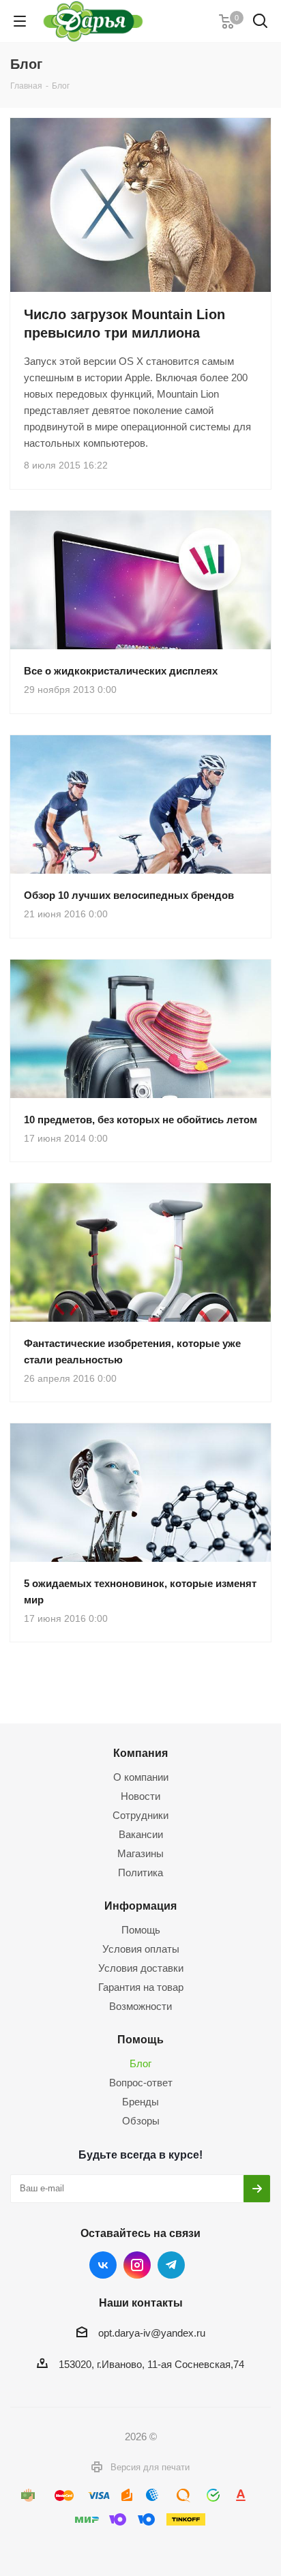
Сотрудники (140, 1815)
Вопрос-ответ (141, 2083)
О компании (141, 1777)
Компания (140, 1753)
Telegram (171, 2265)
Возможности (140, 2006)
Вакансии (141, 1834)
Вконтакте (103, 2265)
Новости (140, 1796)
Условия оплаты (141, 1949)
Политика (140, 1872)
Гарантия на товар (141, 1987)
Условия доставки (141, 1968)
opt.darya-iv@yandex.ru (152, 2333)
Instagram (137, 2265)
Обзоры (141, 2121)
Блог (140, 2063)
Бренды (140, 2102)
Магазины (140, 1853)
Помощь (141, 1930)
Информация (140, 1906)
